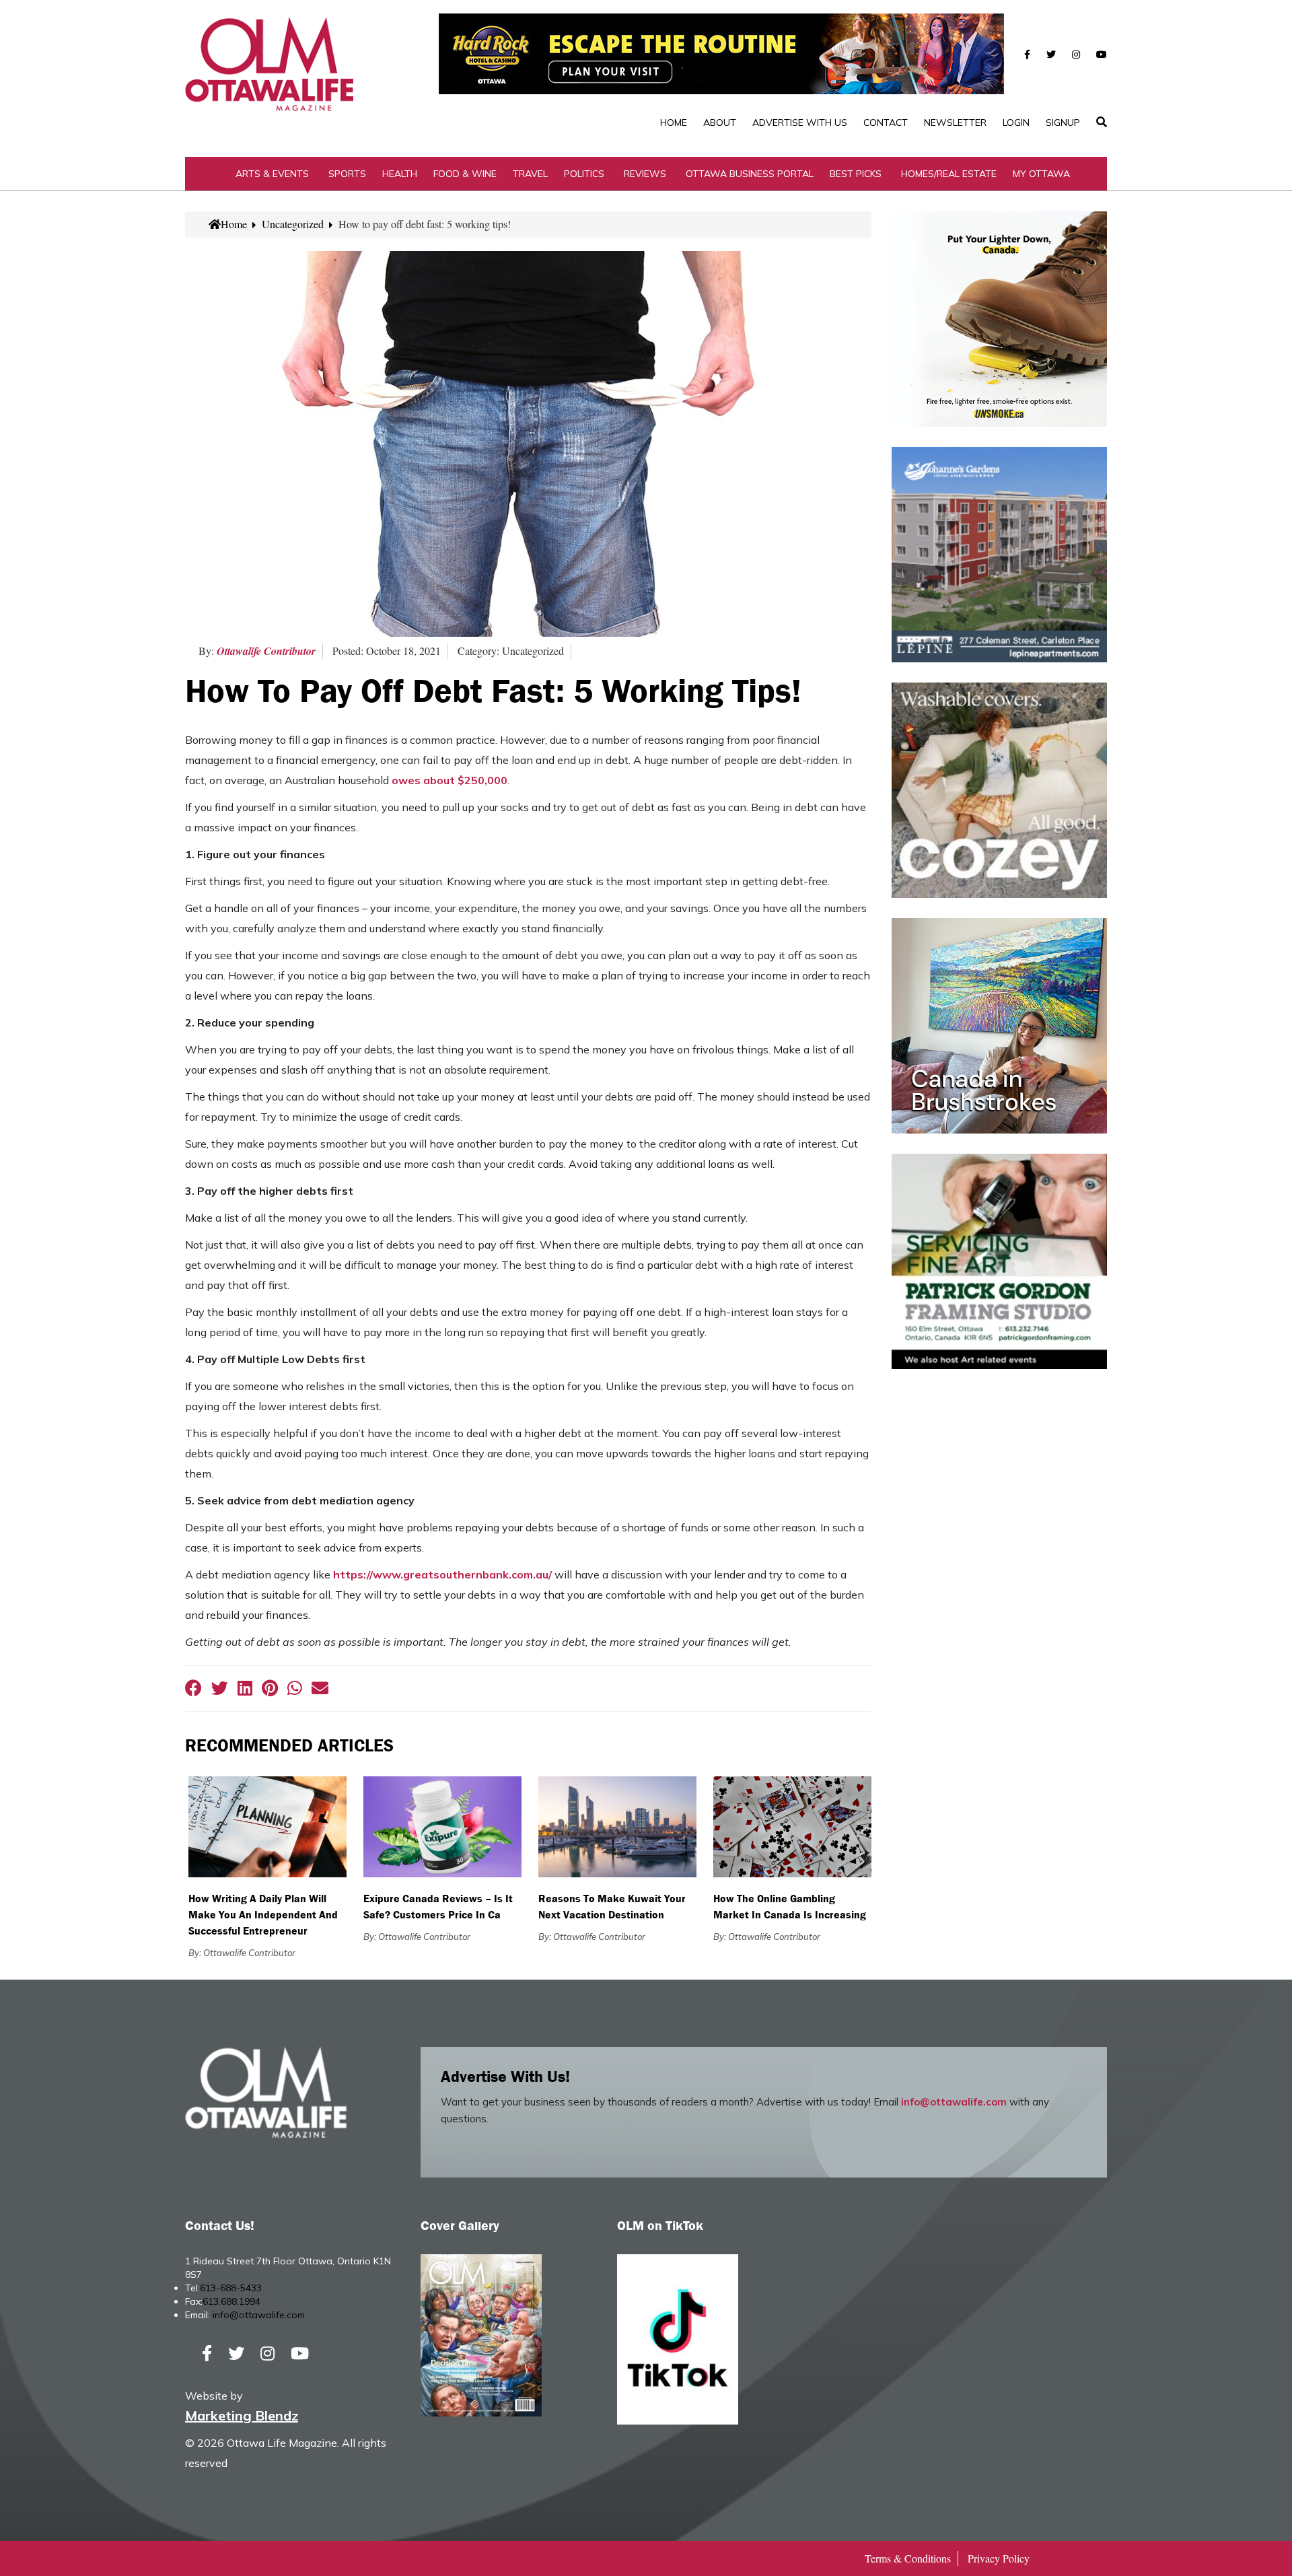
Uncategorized (293, 224)
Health (400, 174)
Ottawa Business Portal (750, 174)
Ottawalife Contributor (266, 651)
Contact (886, 123)
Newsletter (955, 123)
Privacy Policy (999, 2558)
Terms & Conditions (908, 2558)
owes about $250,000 (450, 780)
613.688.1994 (231, 2301)
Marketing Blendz (242, 2415)
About (720, 123)
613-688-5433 (231, 2288)
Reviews (645, 174)
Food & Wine (465, 174)
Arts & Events (272, 174)
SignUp (1063, 123)
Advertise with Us (800, 123)
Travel (530, 174)
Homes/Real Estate (949, 174)
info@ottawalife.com (954, 2102)
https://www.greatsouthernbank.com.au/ (442, 1574)
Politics (584, 174)
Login (1016, 123)
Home (674, 123)
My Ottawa (1041, 174)
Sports (347, 174)
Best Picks (856, 174)
